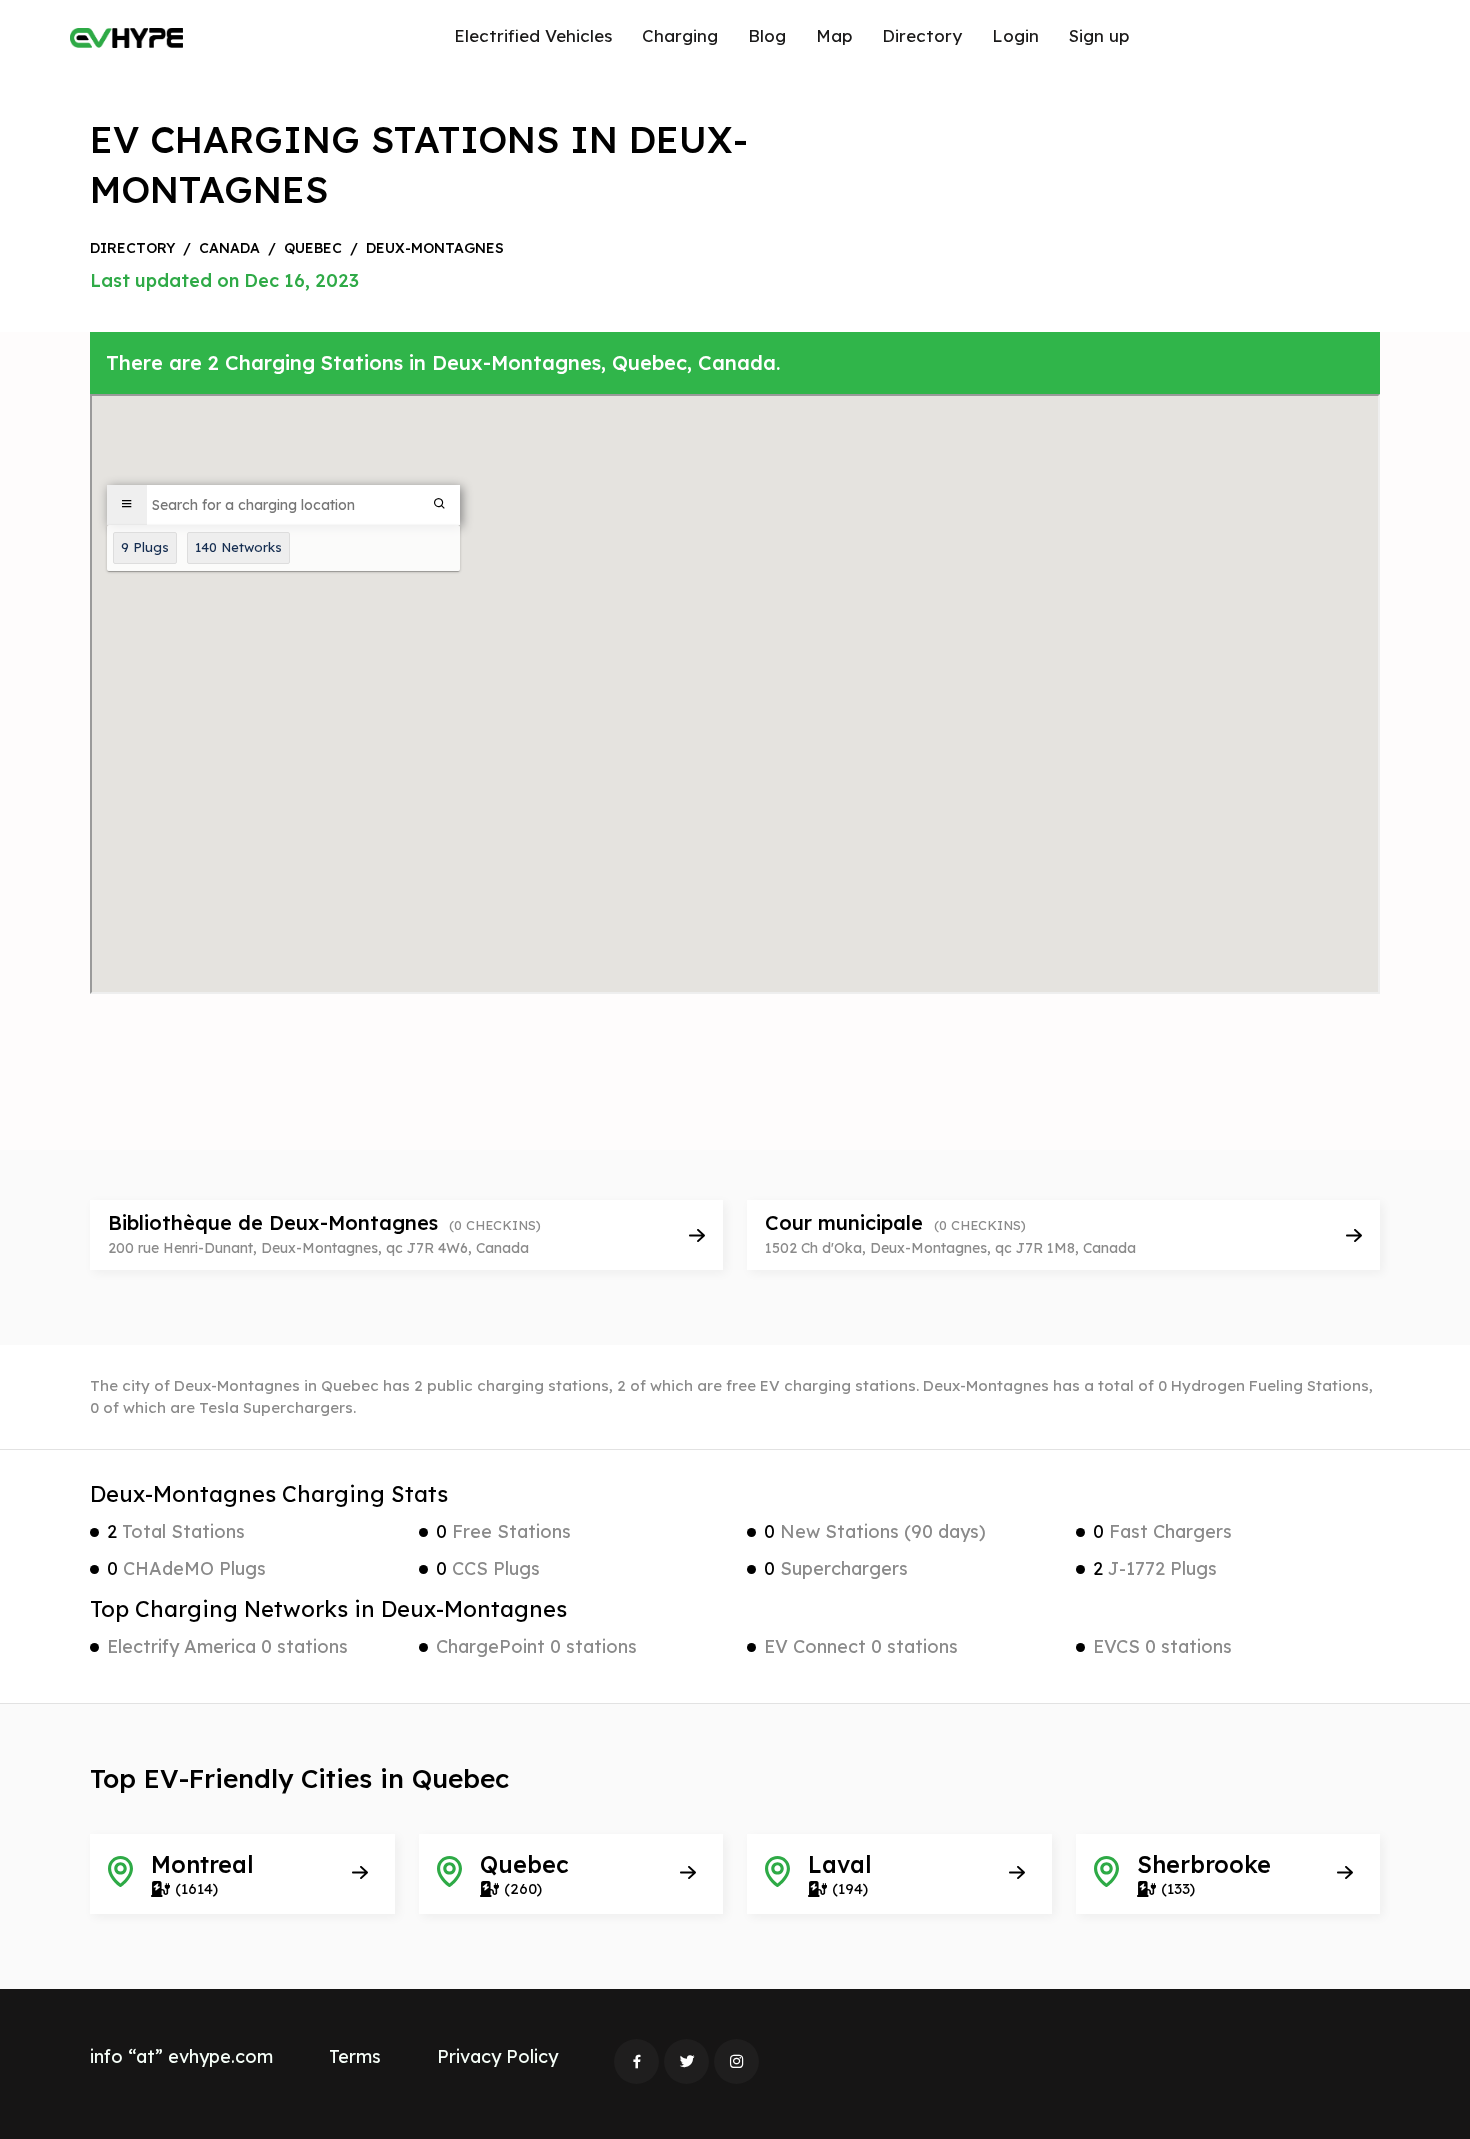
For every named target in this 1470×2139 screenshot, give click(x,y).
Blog (767, 35)
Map (834, 35)
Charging (680, 35)
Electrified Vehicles (533, 35)
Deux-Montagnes (435, 248)
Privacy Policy (497, 2056)
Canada (229, 248)
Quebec (313, 248)
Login (1015, 35)
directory (132, 248)
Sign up (1099, 35)
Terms (355, 2056)
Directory (922, 35)
